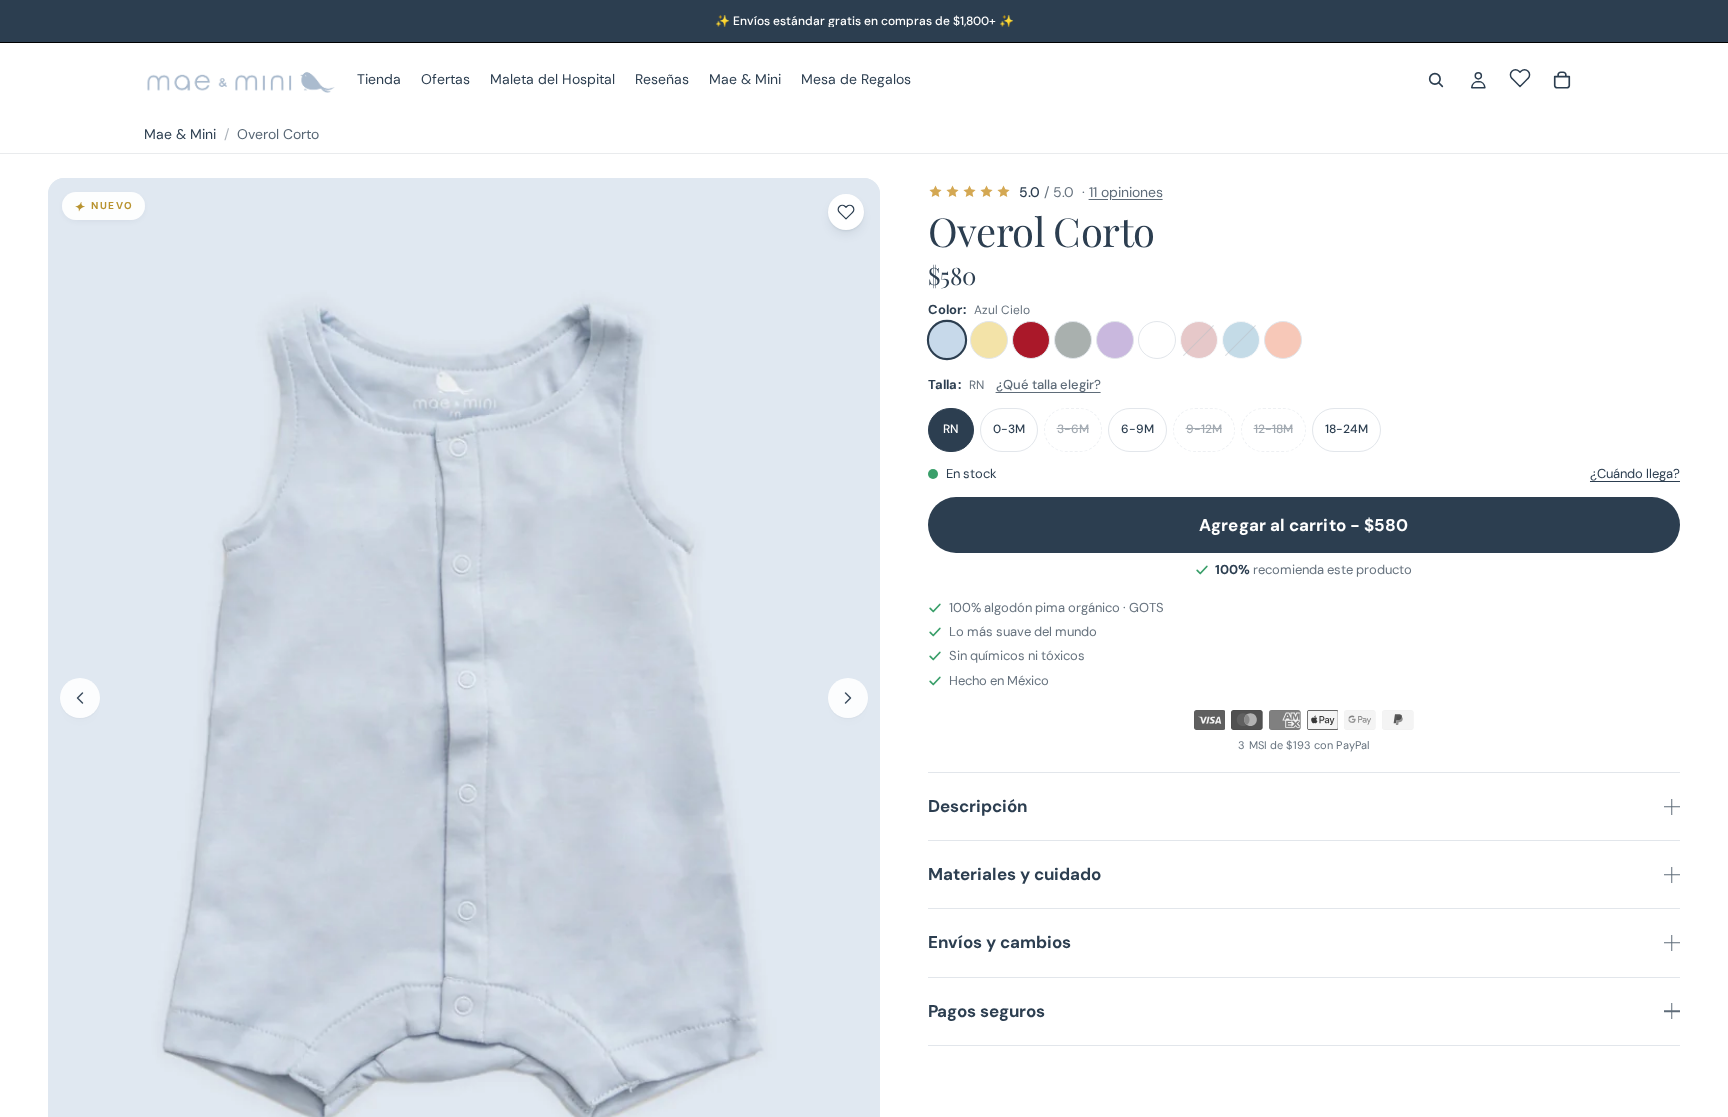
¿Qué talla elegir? (1048, 384)
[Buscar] (1436, 80)
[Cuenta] (1478, 80)
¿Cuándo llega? (1635, 473)
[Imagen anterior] (80, 698)
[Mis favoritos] (1520, 78)
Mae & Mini (180, 134)
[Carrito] (1562, 80)
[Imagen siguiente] (848, 698)
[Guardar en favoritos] (846, 212)
